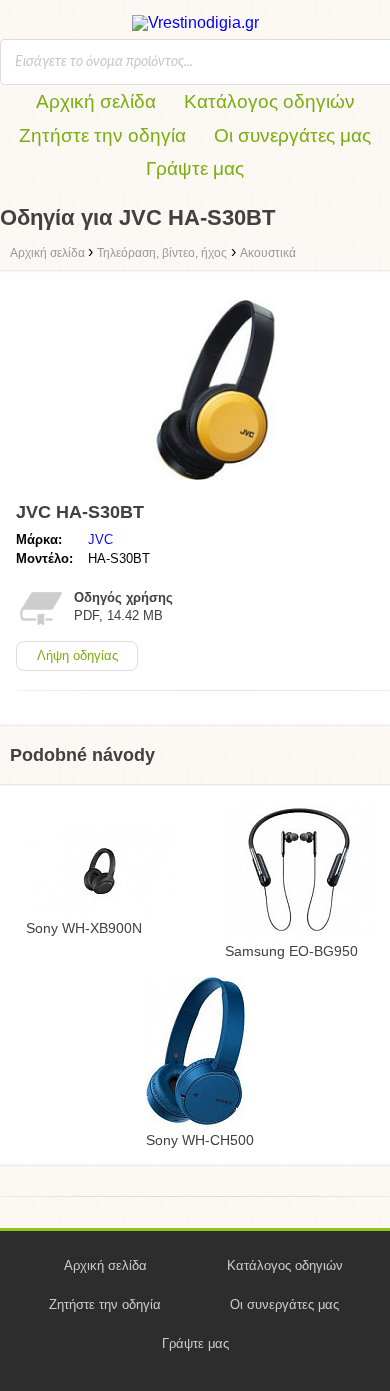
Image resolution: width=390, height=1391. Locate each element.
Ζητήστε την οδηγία (102, 135)
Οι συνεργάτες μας (292, 135)
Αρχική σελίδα (96, 101)
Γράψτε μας (195, 168)
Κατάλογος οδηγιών (269, 101)
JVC (100, 539)
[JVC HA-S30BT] (215, 484)
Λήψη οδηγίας (77, 655)
